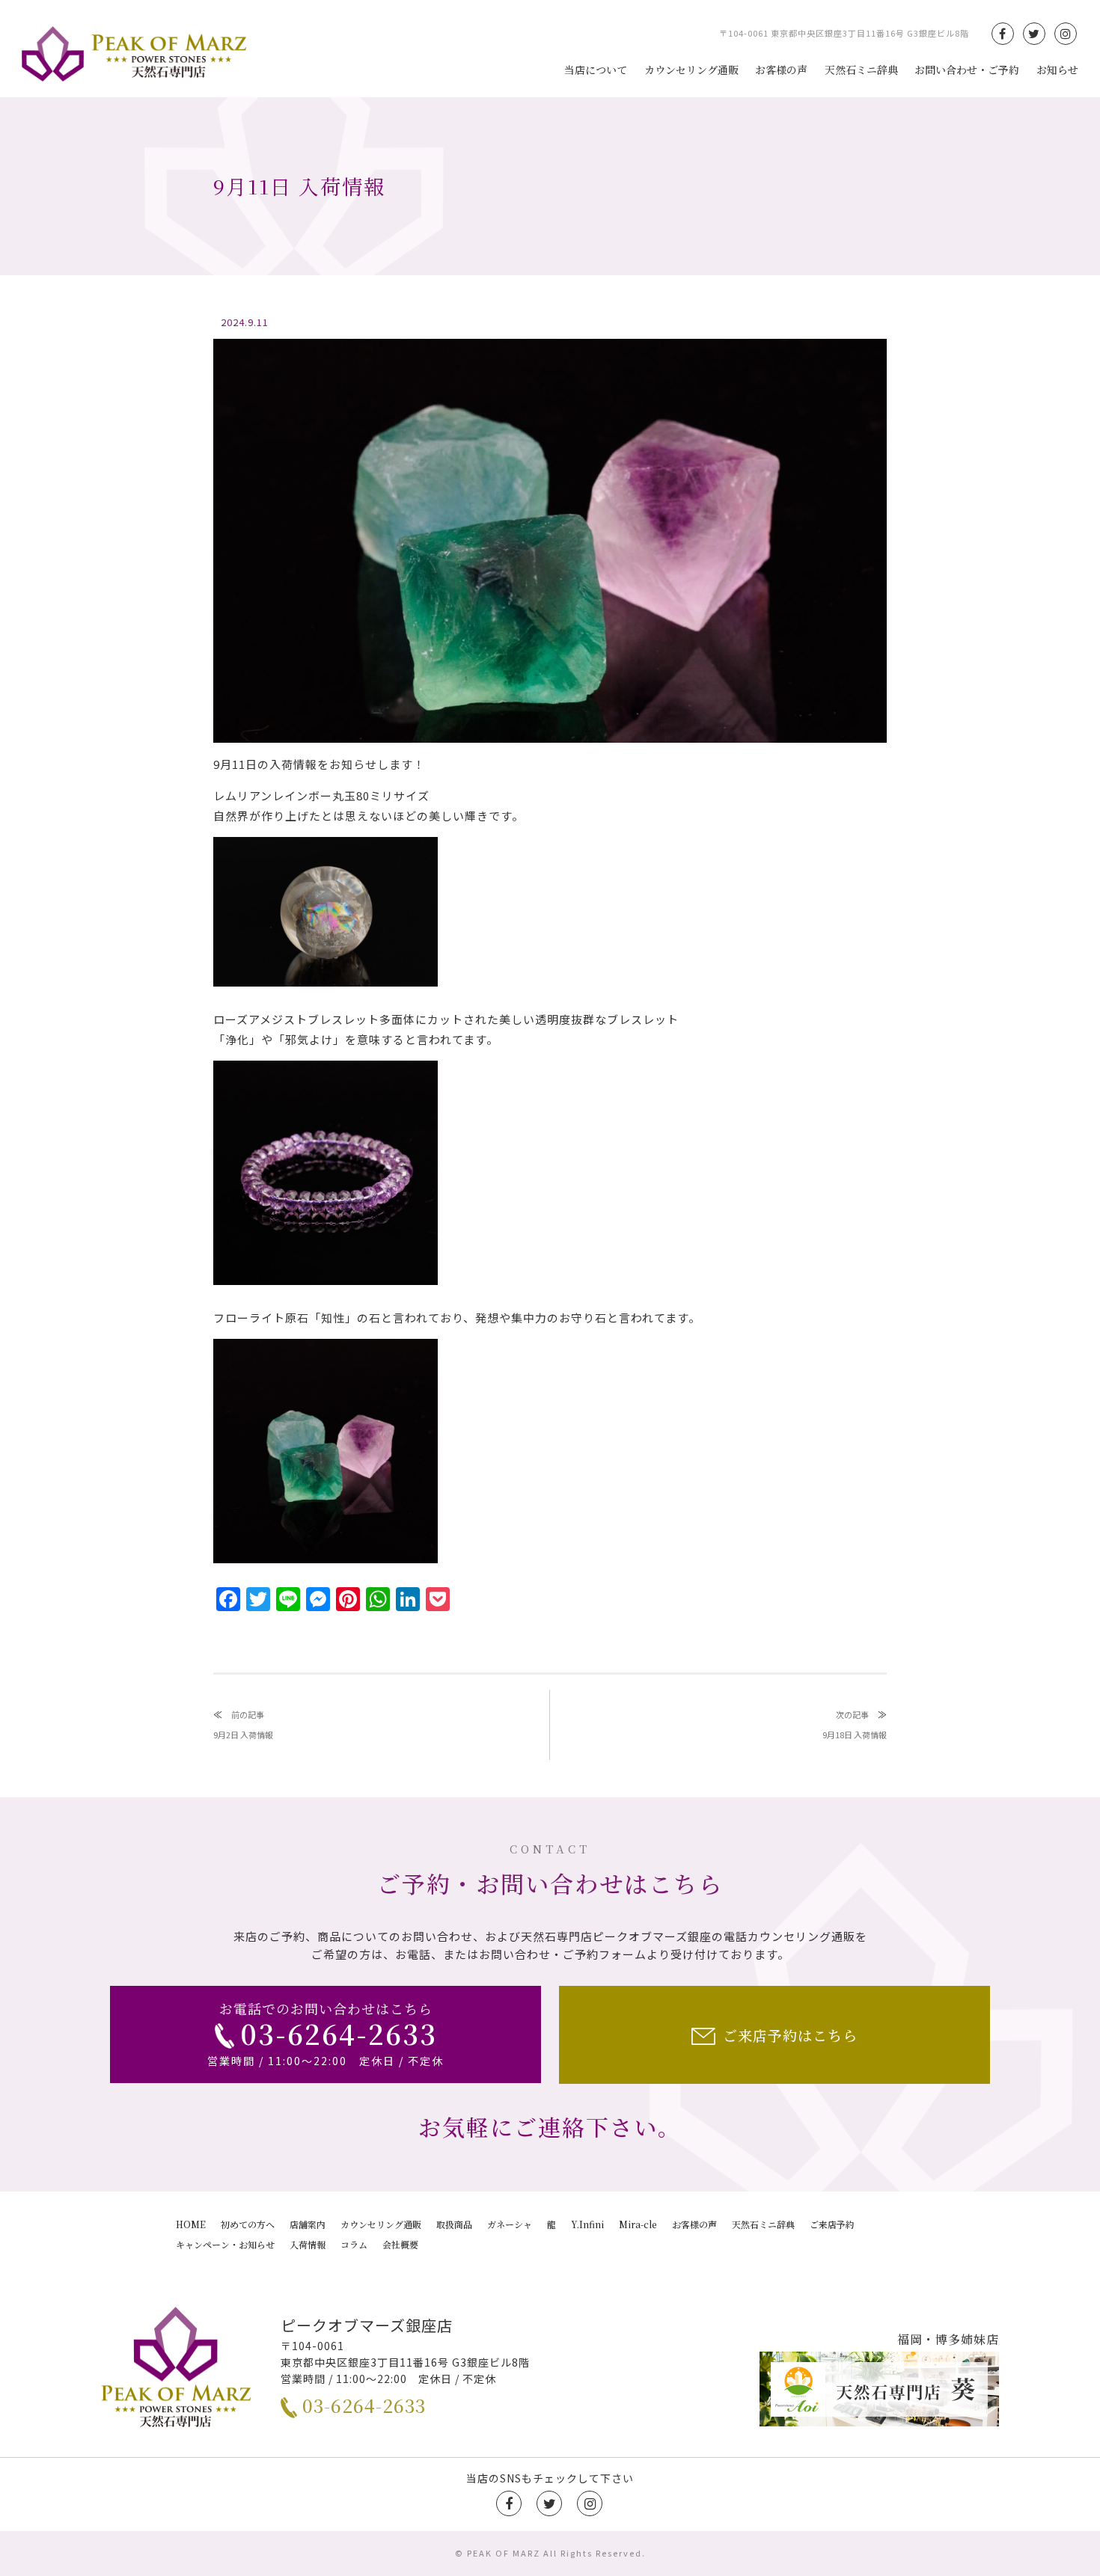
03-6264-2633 (364, 2405)
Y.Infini (587, 2224)
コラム (354, 2244)
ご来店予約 (832, 2224)
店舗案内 (308, 2224)
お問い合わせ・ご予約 (967, 70)
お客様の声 (781, 70)
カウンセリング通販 (691, 70)
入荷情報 (308, 2244)
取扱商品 (454, 2224)
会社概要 (400, 2244)
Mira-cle (638, 2224)
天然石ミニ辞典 (861, 70)
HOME (191, 2224)
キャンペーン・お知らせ (225, 2244)
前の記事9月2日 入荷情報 (243, 1724)
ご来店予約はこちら (790, 2035)
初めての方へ (248, 2224)
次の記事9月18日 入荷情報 (855, 1724)
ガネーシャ (510, 2224)
